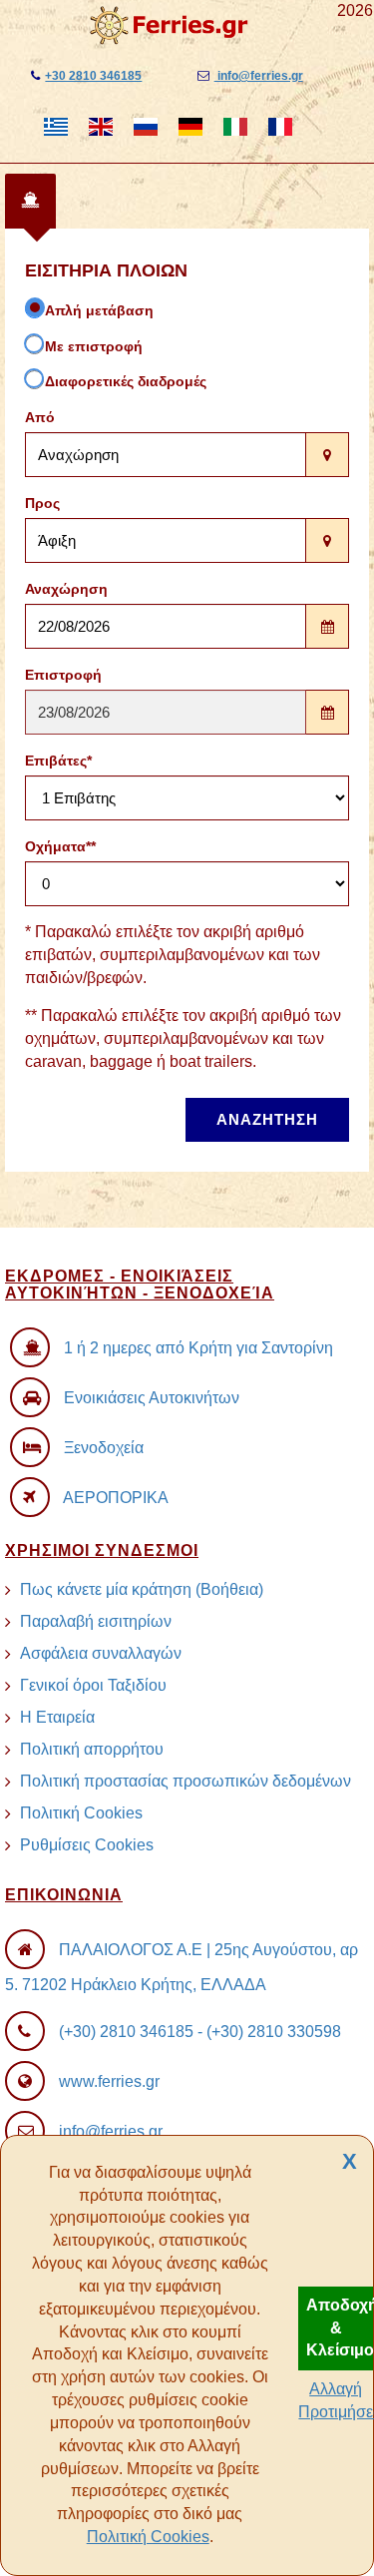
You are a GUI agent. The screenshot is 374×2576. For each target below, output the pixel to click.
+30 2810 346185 (93, 76)
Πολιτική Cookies (148, 2537)
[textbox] (166, 455)
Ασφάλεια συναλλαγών (101, 1653)
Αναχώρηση (66, 589)
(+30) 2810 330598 (274, 2032)
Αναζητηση (267, 1119)
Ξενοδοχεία (104, 1448)
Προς (42, 503)
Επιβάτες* (58, 761)
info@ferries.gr (259, 76)
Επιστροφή (63, 675)
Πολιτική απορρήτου (92, 1749)
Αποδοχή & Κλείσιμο (340, 2328)
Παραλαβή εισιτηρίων (96, 1621)
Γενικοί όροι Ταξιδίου (93, 1685)
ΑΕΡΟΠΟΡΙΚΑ (116, 1498)
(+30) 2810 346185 (126, 2032)
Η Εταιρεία (57, 1717)
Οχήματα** (60, 846)
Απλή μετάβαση (99, 310)
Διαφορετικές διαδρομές (126, 381)
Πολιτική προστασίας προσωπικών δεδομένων (186, 1781)
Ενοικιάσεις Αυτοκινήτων (152, 1398)
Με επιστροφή (94, 346)
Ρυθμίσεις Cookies (87, 1845)
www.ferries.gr (109, 2081)
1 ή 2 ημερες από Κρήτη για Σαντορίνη (198, 1348)
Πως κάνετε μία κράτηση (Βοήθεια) (142, 1589)
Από (40, 417)
